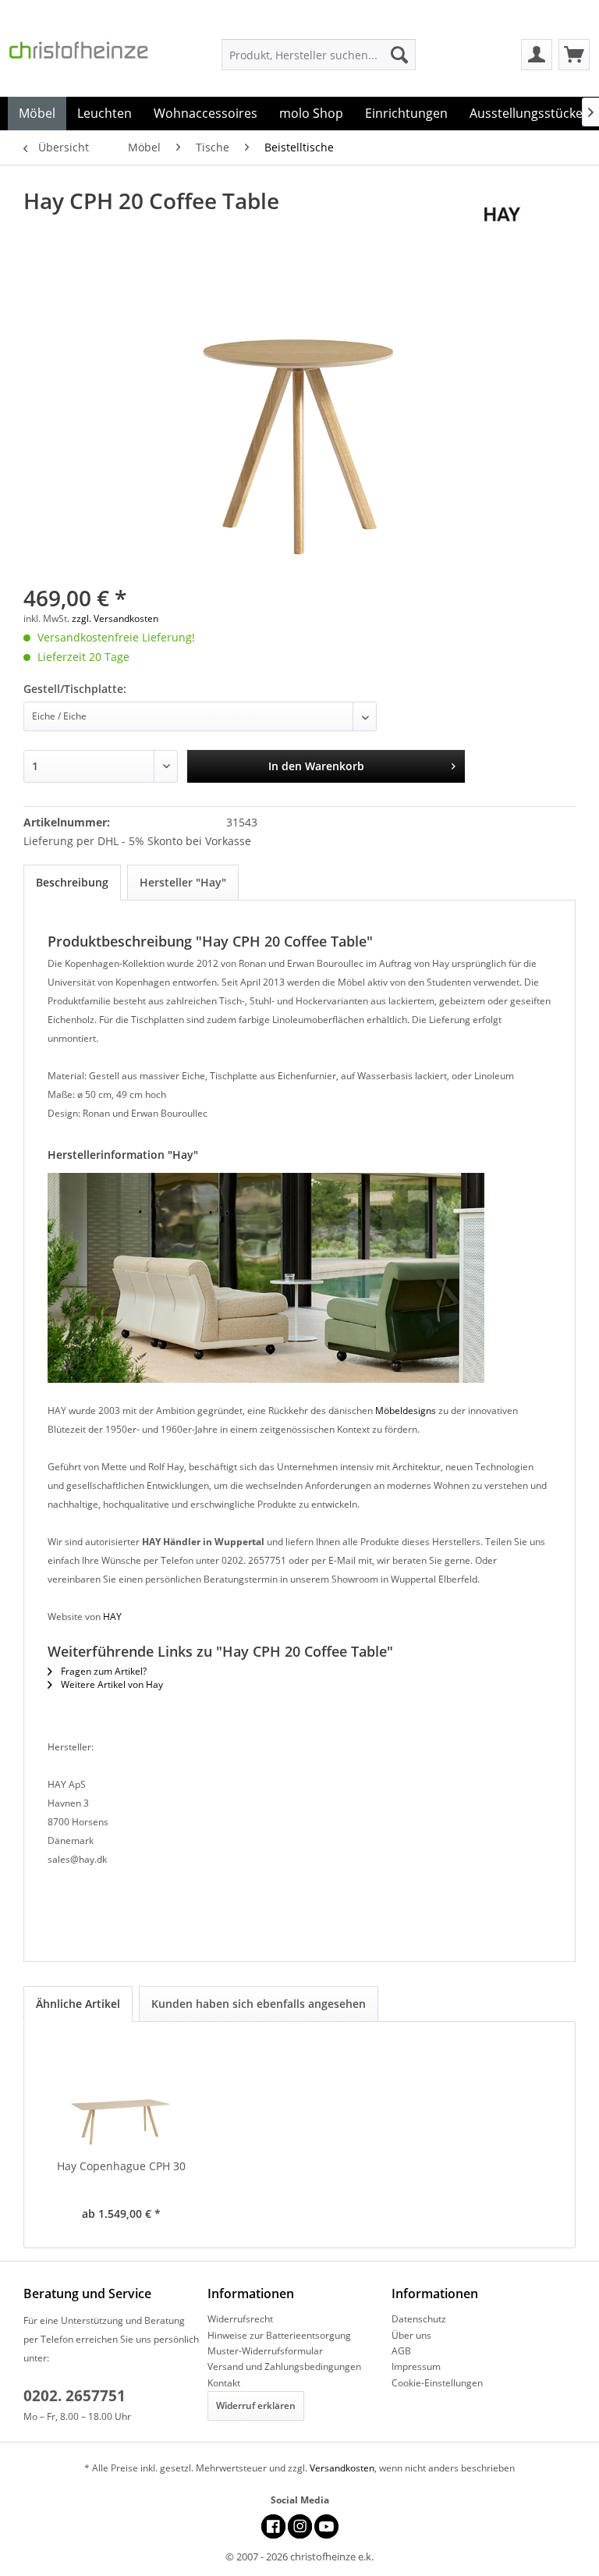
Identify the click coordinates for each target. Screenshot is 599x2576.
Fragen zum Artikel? (103, 1671)
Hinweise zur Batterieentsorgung (279, 2335)
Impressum (416, 2366)
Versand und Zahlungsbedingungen (284, 2366)
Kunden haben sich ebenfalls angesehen (259, 2004)
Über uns (411, 2335)
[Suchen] (399, 55)
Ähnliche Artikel (78, 2004)
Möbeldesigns (406, 1411)
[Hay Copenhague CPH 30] (121, 2096)
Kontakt (224, 2383)
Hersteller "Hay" (183, 882)
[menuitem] (319, 55)
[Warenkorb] (574, 55)
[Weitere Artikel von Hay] (530, 216)
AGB (401, 2351)
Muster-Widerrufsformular (265, 2351)
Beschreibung (72, 882)
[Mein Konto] (537, 55)
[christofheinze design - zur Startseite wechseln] (90, 58)
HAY (112, 1617)
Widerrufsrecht (240, 2319)
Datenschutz (419, 2319)
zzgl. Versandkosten (115, 618)
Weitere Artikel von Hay (111, 1684)
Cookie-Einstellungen (437, 2383)
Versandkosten (342, 2468)
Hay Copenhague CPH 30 (121, 2166)
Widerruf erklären (256, 2405)
